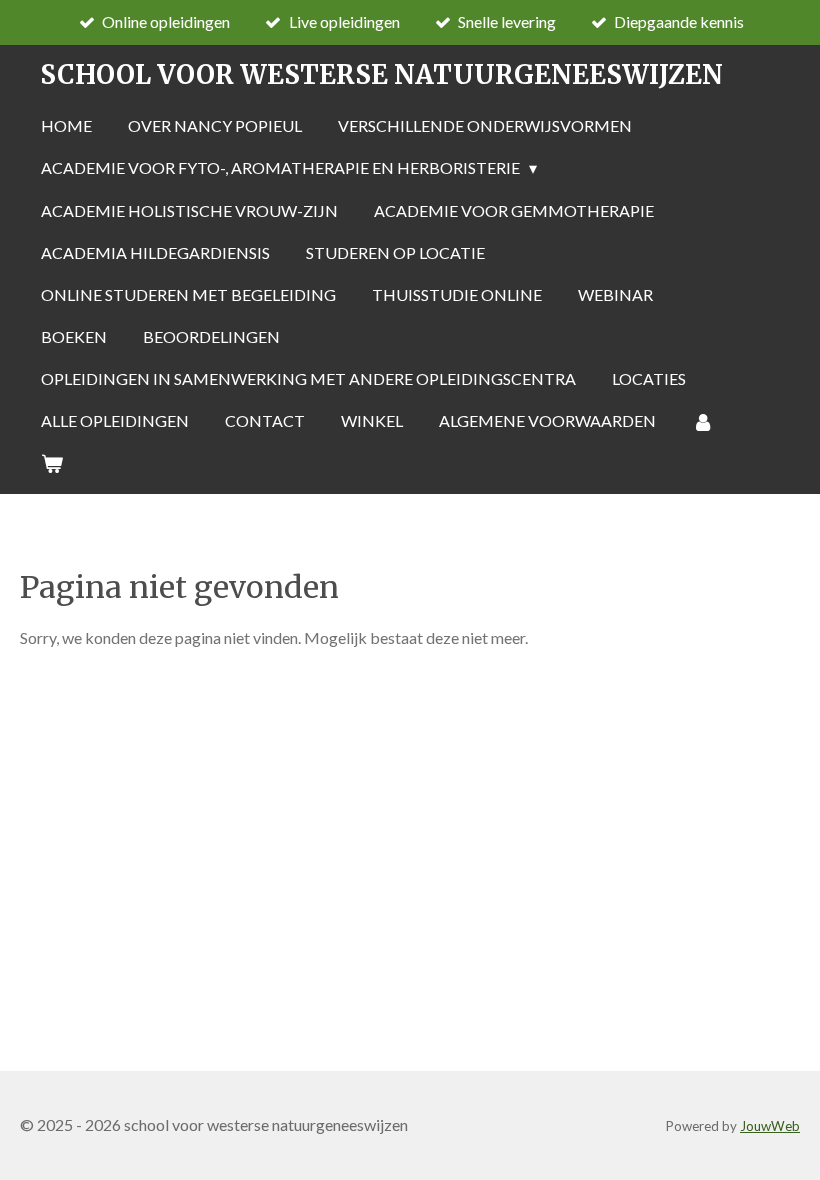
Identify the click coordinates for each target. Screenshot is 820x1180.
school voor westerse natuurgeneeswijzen (381, 74)
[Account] (703, 421)
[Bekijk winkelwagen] (52, 463)
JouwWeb (770, 1126)
